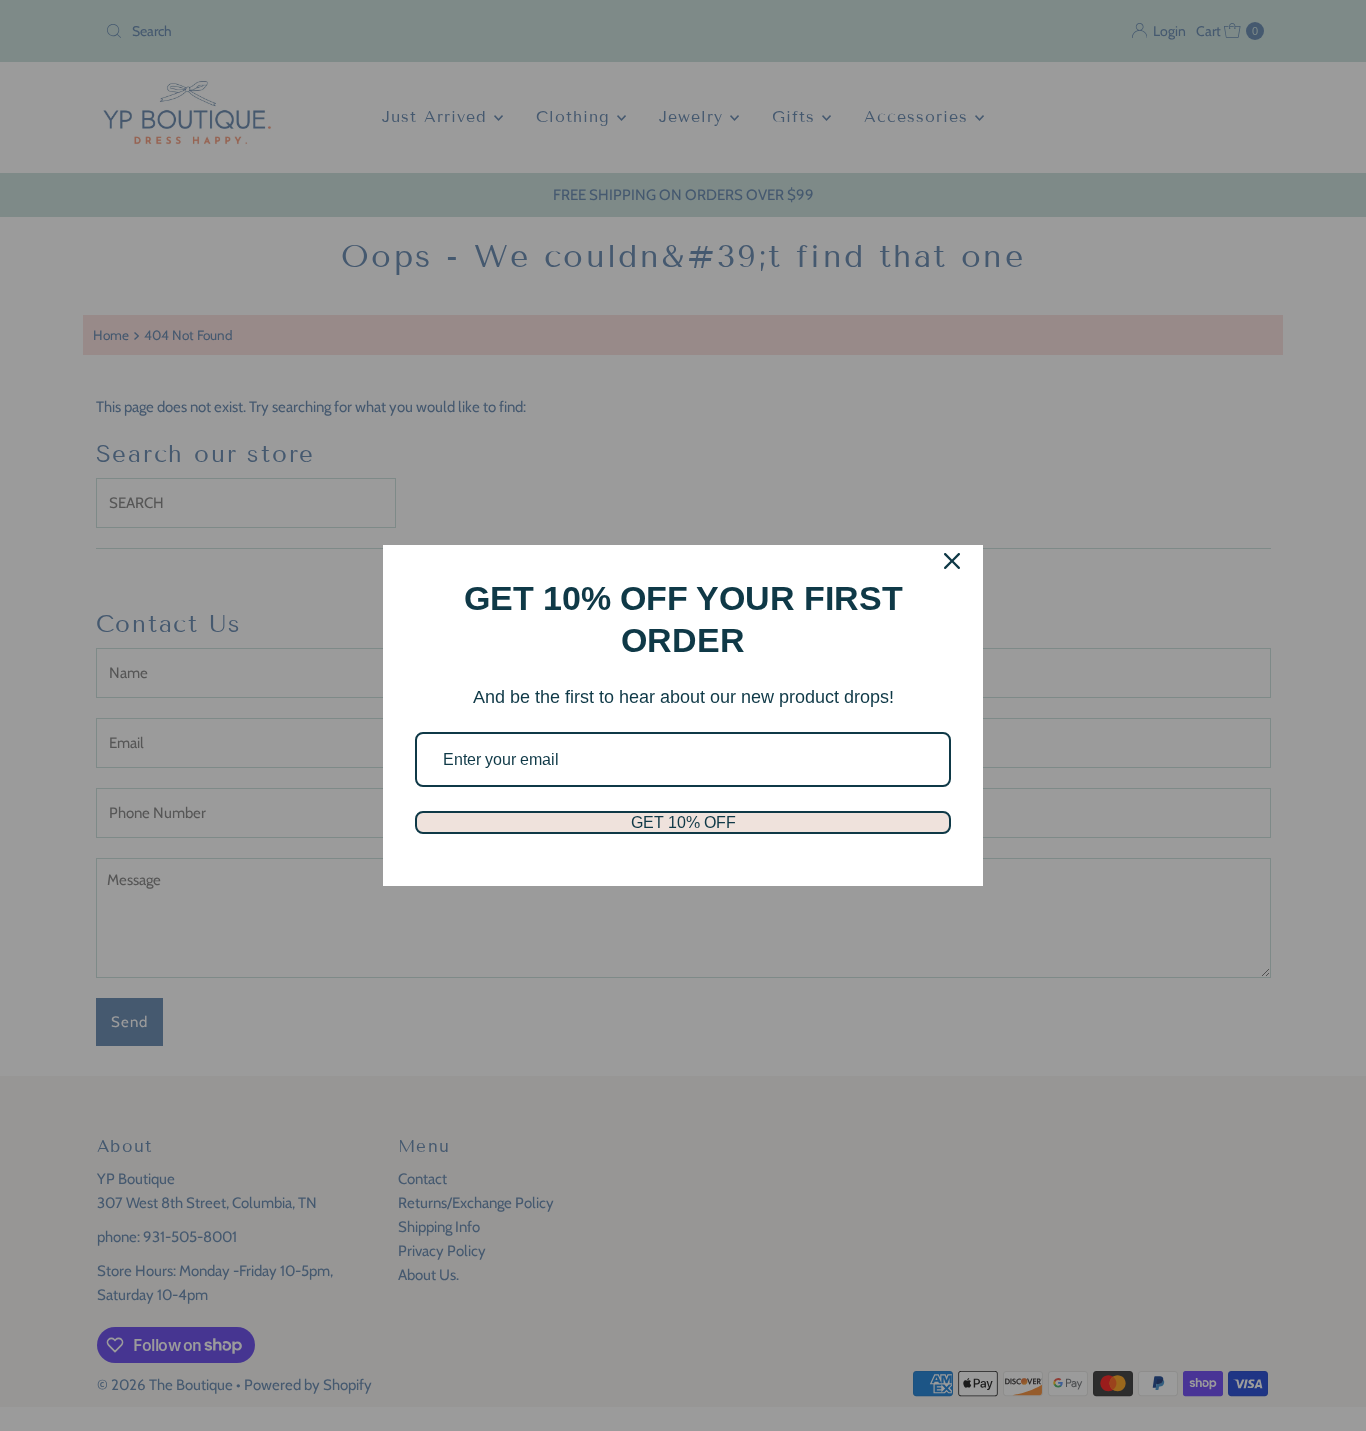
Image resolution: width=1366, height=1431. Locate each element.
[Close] (952, 561)
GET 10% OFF (683, 822)
